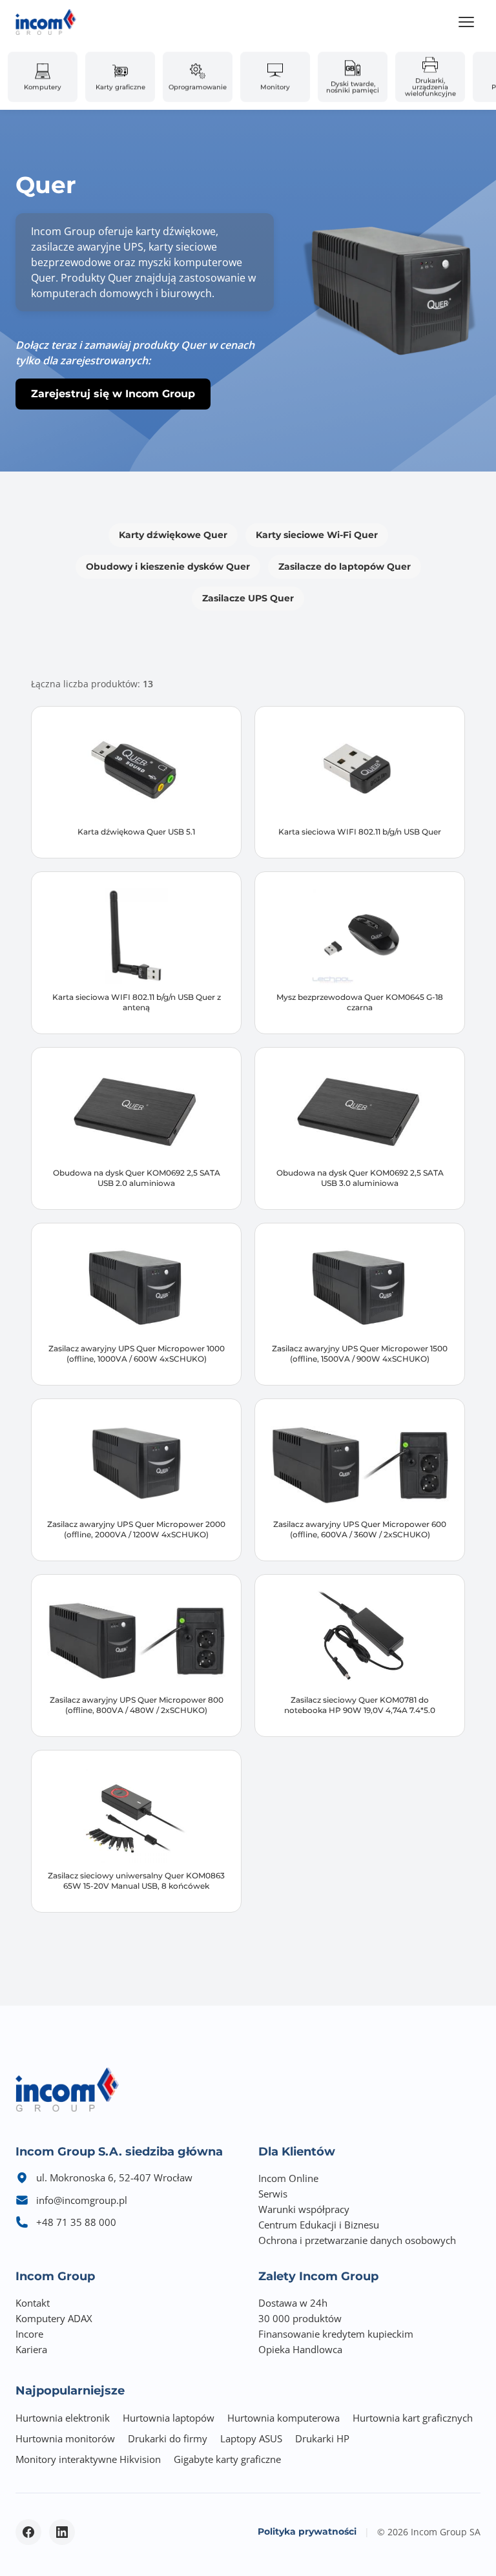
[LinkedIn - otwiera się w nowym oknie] (62, 2532)
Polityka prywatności (307, 2531)
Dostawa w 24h (293, 2303)
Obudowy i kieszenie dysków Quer (168, 566)
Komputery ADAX (54, 2318)
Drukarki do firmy (168, 2438)
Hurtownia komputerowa (284, 2418)
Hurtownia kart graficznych (413, 2418)
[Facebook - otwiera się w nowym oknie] (28, 2532)
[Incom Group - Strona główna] (46, 22)
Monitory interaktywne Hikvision (88, 2459)
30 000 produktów (300, 2318)
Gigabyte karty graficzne (227, 2459)
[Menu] (466, 22)
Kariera (31, 2349)
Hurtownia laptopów (169, 2418)
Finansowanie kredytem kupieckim (336, 2334)
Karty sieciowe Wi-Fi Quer (317, 535)
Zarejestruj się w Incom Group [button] (113, 394)
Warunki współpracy (304, 2209)
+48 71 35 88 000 (76, 2222)
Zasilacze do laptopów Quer (345, 566)
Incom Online (288, 2178)
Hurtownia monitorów (65, 2438)
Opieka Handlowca (300, 2349)
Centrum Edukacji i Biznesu (319, 2225)
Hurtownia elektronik (63, 2418)
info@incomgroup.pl (82, 2200)
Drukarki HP (322, 2438)
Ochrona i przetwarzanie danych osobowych (357, 2240)
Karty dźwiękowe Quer (173, 535)
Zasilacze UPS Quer (248, 598)
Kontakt (33, 2303)
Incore (29, 2334)
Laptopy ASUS (251, 2438)
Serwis (273, 2194)
